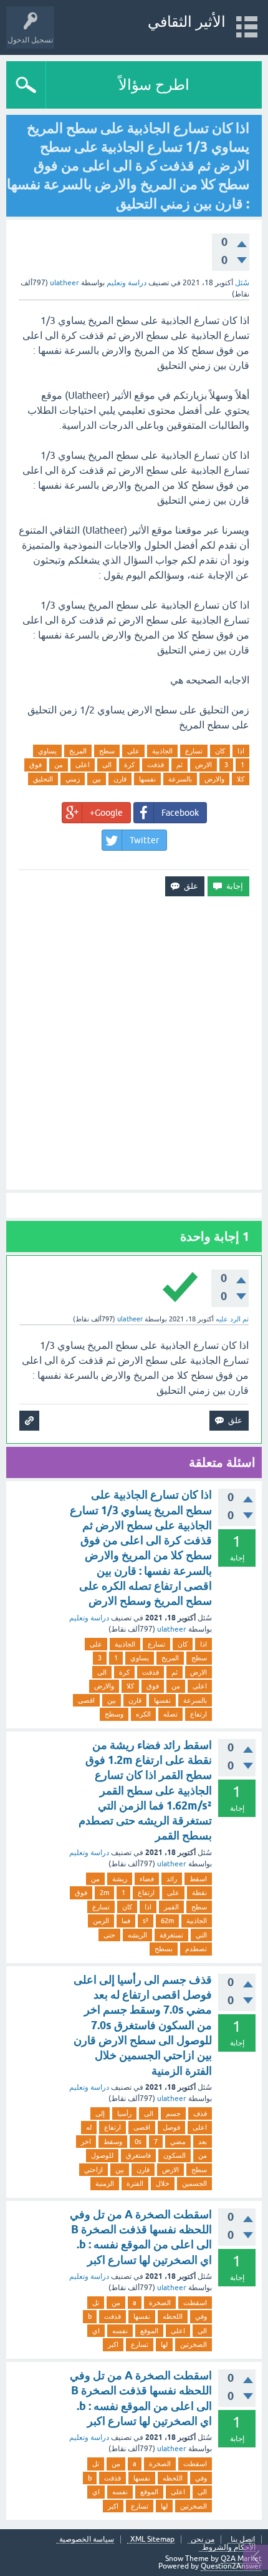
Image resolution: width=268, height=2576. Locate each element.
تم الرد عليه (232, 1319)
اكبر (113, 2344)
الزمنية (105, 2183)
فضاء (147, 1879)
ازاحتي (93, 2170)
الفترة (135, 2183)
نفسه (120, 2331)
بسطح (164, 1949)
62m (167, 1921)
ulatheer (172, 1629)
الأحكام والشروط (229, 2548)
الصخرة (160, 2303)
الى (107, 765)
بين (97, 779)
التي (201, 1935)
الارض (203, 765)
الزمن (101, 1921)
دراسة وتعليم (127, 283)
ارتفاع (199, 1714)
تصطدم (196, 1949)
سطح (107, 751)
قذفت (156, 765)
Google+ (106, 813)
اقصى (86, 1700)
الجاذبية (162, 751)
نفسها (147, 779)
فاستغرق (138, 2155)
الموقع (149, 2331)
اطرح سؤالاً (154, 85)
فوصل (171, 2127)
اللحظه (173, 2316)
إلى (100, 2113)
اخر (86, 2142)
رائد (172, 1879)
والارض (214, 779)
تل (96, 2303)
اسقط (198, 1879)
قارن (120, 779)
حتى (109, 1935)
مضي (178, 2142)
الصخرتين (194, 2344)
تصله (170, 1714)
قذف (200, 2113)
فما (126, 1921)
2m (104, 1893)
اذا (241, 751)
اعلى (83, 765)
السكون (175, 2155)
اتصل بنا (243, 2539)
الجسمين (194, 2183)
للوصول (102, 2155)
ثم (179, 765)
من (59, 765)
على (133, 751)
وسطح (114, 1714)
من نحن (203, 2539)
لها (164, 2344)
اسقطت (195, 2303)
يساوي (47, 751)
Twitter (144, 840)
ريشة (120, 1879)
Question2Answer (231, 2566)
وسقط (113, 2142)
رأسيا (124, 2113)
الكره (143, 1714)
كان (220, 751)
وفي (201, 2316)
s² (146, 1921)
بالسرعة (180, 779)
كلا (241, 779)
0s (138, 2142)
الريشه (137, 1935)
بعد (203, 2142)
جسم (173, 2113)
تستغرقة (171, 1935)
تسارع (194, 751)
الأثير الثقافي (187, 22)
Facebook (180, 813)
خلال (163, 2183)
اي (96, 2331)
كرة (129, 765)
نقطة (199, 1893)
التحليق (43, 779)
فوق (36, 765)
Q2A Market (241, 2559)
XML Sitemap (152, 2539)
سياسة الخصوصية (87, 2539)
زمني (73, 779)
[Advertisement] (134, 1043)
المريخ (78, 751)
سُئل (242, 283)
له (89, 2127)
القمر (171, 1907)
